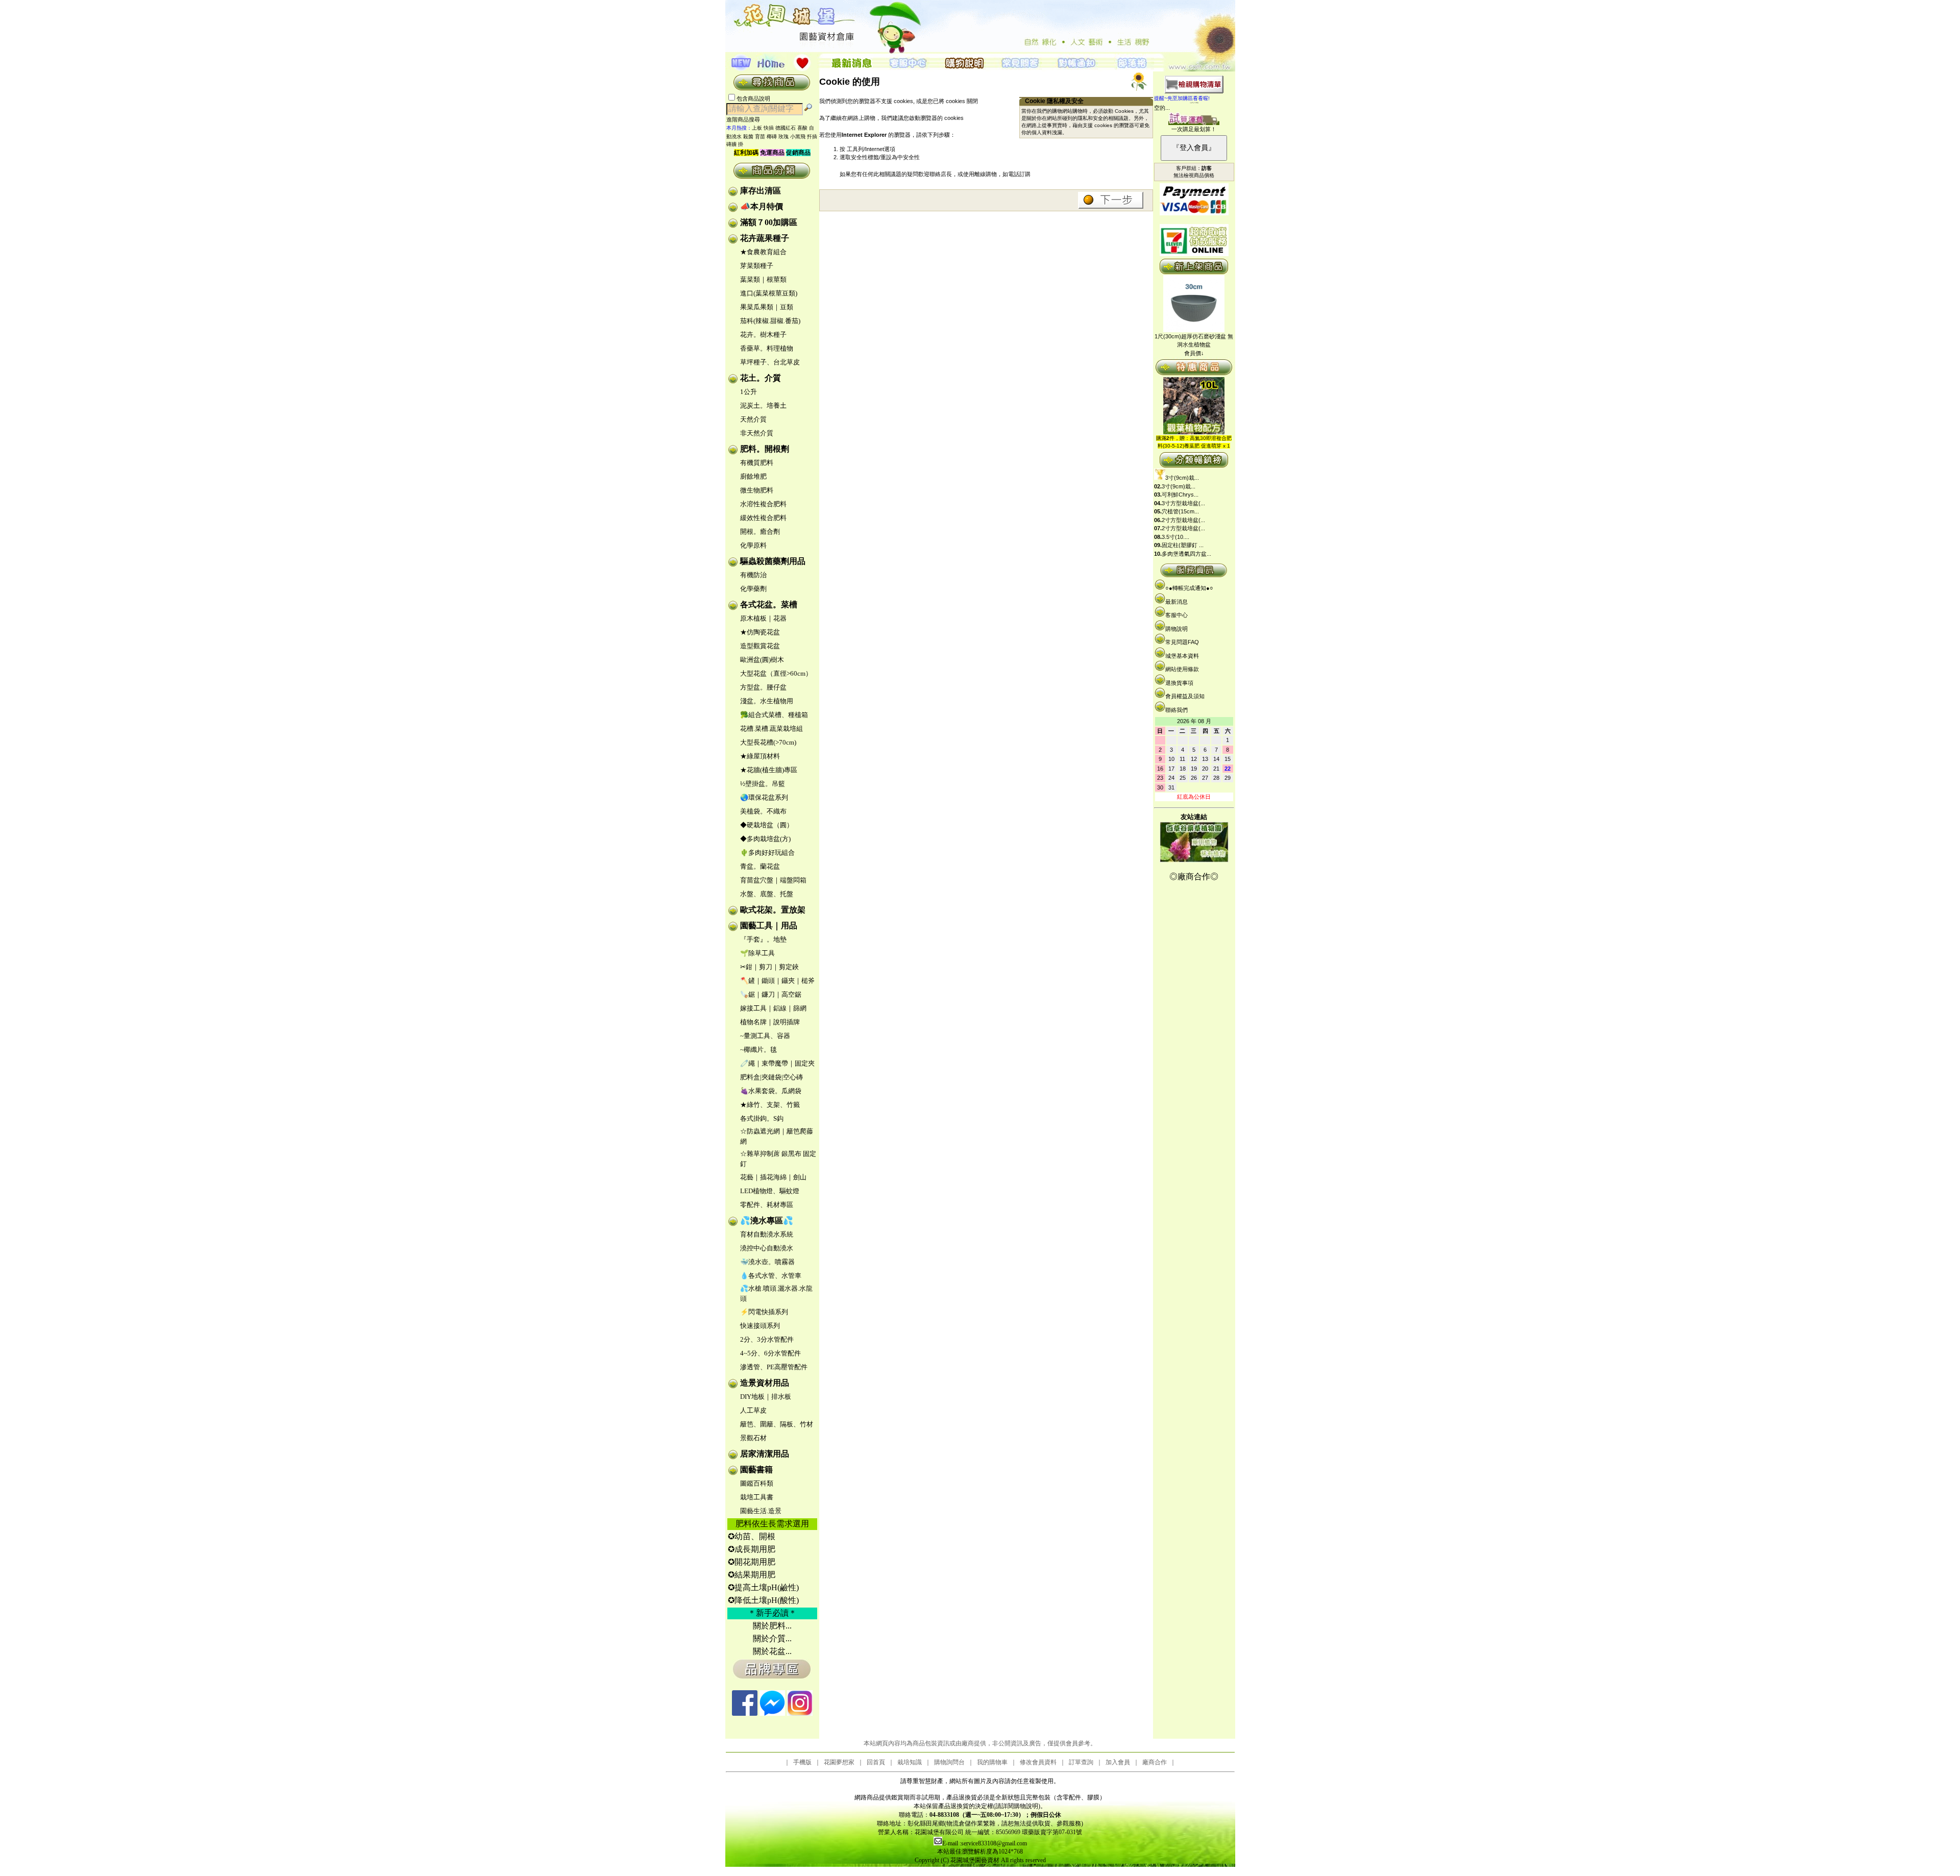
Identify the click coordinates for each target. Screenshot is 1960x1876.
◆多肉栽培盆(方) (765, 839)
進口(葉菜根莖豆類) (769, 293)
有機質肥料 (757, 463)
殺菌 (748, 137)
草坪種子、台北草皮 (770, 362)
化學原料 (753, 545)
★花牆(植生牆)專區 (769, 770)
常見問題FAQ (1182, 642)
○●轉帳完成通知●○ (1189, 588)
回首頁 (876, 1762)
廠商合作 (1155, 1762)
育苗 (760, 137)
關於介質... (772, 1638)
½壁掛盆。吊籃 (763, 784)
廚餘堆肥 (753, 476)
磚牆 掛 (735, 144)
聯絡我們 (1177, 710)
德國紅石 (786, 128)
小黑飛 (798, 137)
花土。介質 (761, 378)
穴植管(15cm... (1180, 511)
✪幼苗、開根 (752, 1536)
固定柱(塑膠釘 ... (1183, 545)
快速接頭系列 (760, 1326)
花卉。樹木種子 (763, 335)
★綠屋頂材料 (760, 756)
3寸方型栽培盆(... (1183, 503)
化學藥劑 (753, 589)
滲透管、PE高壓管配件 (774, 1367)
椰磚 (772, 137)
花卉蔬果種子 (765, 238)
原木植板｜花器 (763, 618)
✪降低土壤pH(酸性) (763, 1600)
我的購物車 (992, 1762)
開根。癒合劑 (760, 532)
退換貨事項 (1179, 683)
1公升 (749, 392)
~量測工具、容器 (765, 1036)
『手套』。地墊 (763, 939)
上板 (757, 128)
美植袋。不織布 (763, 811)
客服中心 (1177, 615)
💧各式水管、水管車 (771, 1276)
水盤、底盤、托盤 (767, 894)
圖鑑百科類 (757, 1483)
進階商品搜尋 (746, 119)
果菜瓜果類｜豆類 (767, 307)
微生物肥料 (757, 490)
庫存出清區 (761, 191)
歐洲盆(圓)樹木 (762, 660)
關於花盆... (772, 1651)
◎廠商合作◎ (1194, 877)
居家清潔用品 (765, 1454)
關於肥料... (772, 1626)
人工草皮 (753, 1410)
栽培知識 (910, 1762)
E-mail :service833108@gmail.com (985, 1843)
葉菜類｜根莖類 (763, 279)
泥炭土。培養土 (763, 405)
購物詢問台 (949, 1762)
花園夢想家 (839, 1762)
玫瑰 (783, 137)
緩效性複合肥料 (763, 518)
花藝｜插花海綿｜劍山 (773, 1177)
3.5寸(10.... (1175, 537)
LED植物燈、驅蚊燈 (770, 1191)
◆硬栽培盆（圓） (767, 825)
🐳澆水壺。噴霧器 (767, 1262)
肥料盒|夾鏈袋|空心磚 (771, 1077)
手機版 (802, 1762)
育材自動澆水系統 (767, 1234)
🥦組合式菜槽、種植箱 (774, 715)
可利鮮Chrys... (1180, 495)
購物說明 (1177, 629)
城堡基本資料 (1182, 656)
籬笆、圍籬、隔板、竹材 (777, 1424)
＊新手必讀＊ (772, 1613)
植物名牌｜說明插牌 (770, 1022)
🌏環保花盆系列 (764, 797)
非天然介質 (757, 433)
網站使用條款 (1182, 669)
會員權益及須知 (1185, 696)
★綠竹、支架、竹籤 (770, 1105)
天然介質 (753, 419)
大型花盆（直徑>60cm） (776, 673)
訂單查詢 (1081, 1762)
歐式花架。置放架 (773, 910)
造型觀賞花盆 (760, 646)
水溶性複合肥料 (763, 504)
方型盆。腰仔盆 (763, 687)
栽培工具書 (757, 1497)
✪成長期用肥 (752, 1549)
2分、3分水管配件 (767, 1339)
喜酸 (802, 128)
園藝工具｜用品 (769, 925)
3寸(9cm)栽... (1182, 478)
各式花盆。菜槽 (769, 604)
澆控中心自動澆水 (767, 1248)
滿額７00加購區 (769, 222)
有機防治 (753, 575)
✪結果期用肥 (752, 1575)
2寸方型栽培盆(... (1183, 520)
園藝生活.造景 (761, 1511)
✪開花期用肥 (752, 1562)
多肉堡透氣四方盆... (1186, 554)
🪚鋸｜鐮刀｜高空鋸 (771, 994)
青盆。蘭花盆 (760, 866)
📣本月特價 (762, 206)
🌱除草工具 (757, 953)
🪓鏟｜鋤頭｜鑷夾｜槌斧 (777, 981)
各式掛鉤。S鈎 (762, 1118)
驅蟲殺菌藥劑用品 (773, 561)
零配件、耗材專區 (767, 1205)
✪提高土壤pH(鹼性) (763, 1587)
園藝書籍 (756, 1470)
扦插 (812, 137)
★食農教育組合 (763, 252)
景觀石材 (753, 1438)
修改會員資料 (1038, 1762)
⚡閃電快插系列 (764, 1312)
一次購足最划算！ (1194, 129)
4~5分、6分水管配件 (770, 1353)
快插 (769, 128)
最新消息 (1177, 602)
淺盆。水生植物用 (767, 701)
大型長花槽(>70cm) (768, 742)
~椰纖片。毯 (758, 1050)
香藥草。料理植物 (767, 348)
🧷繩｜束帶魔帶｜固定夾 (777, 1063)
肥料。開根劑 (765, 449)
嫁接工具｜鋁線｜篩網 (773, 1008)
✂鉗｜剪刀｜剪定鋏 (769, 967)
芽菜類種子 (757, 266)
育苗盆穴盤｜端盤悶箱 (773, 880)
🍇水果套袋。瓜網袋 (771, 1091)
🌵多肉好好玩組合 (767, 853)
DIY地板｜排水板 (766, 1397)
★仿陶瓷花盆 (760, 632)
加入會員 (1118, 1762)
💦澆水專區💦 (767, 1220)
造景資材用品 (765, 1383)
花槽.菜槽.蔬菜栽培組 (771, 729)
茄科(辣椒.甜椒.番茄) (770, 321)
